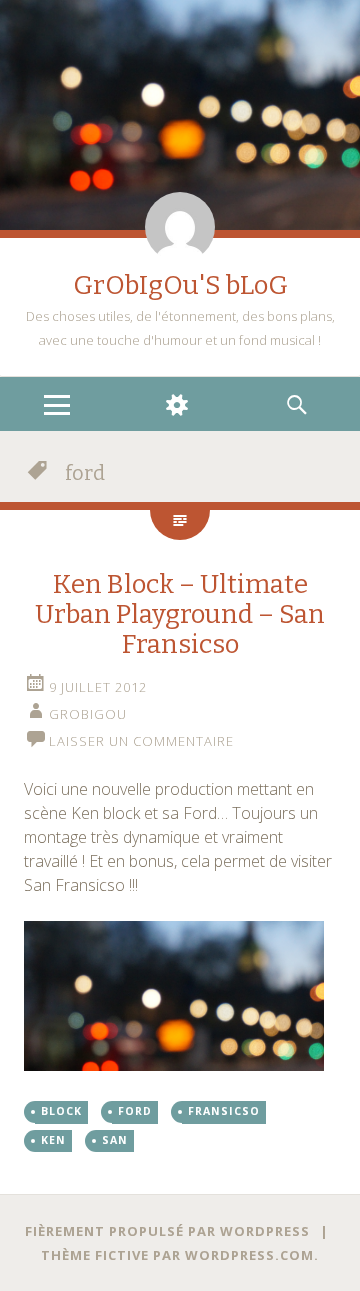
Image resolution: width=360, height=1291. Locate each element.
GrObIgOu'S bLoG (180, 285)
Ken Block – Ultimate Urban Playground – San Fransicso (180, 614)
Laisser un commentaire (141, 741)
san (115, 1140)
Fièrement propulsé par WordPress (167, 1231)
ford (135, 1111)
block (61, 1111)
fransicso (224, 1111)
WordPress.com (249, 1255)
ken (53, 1140)
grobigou (88, 714)
